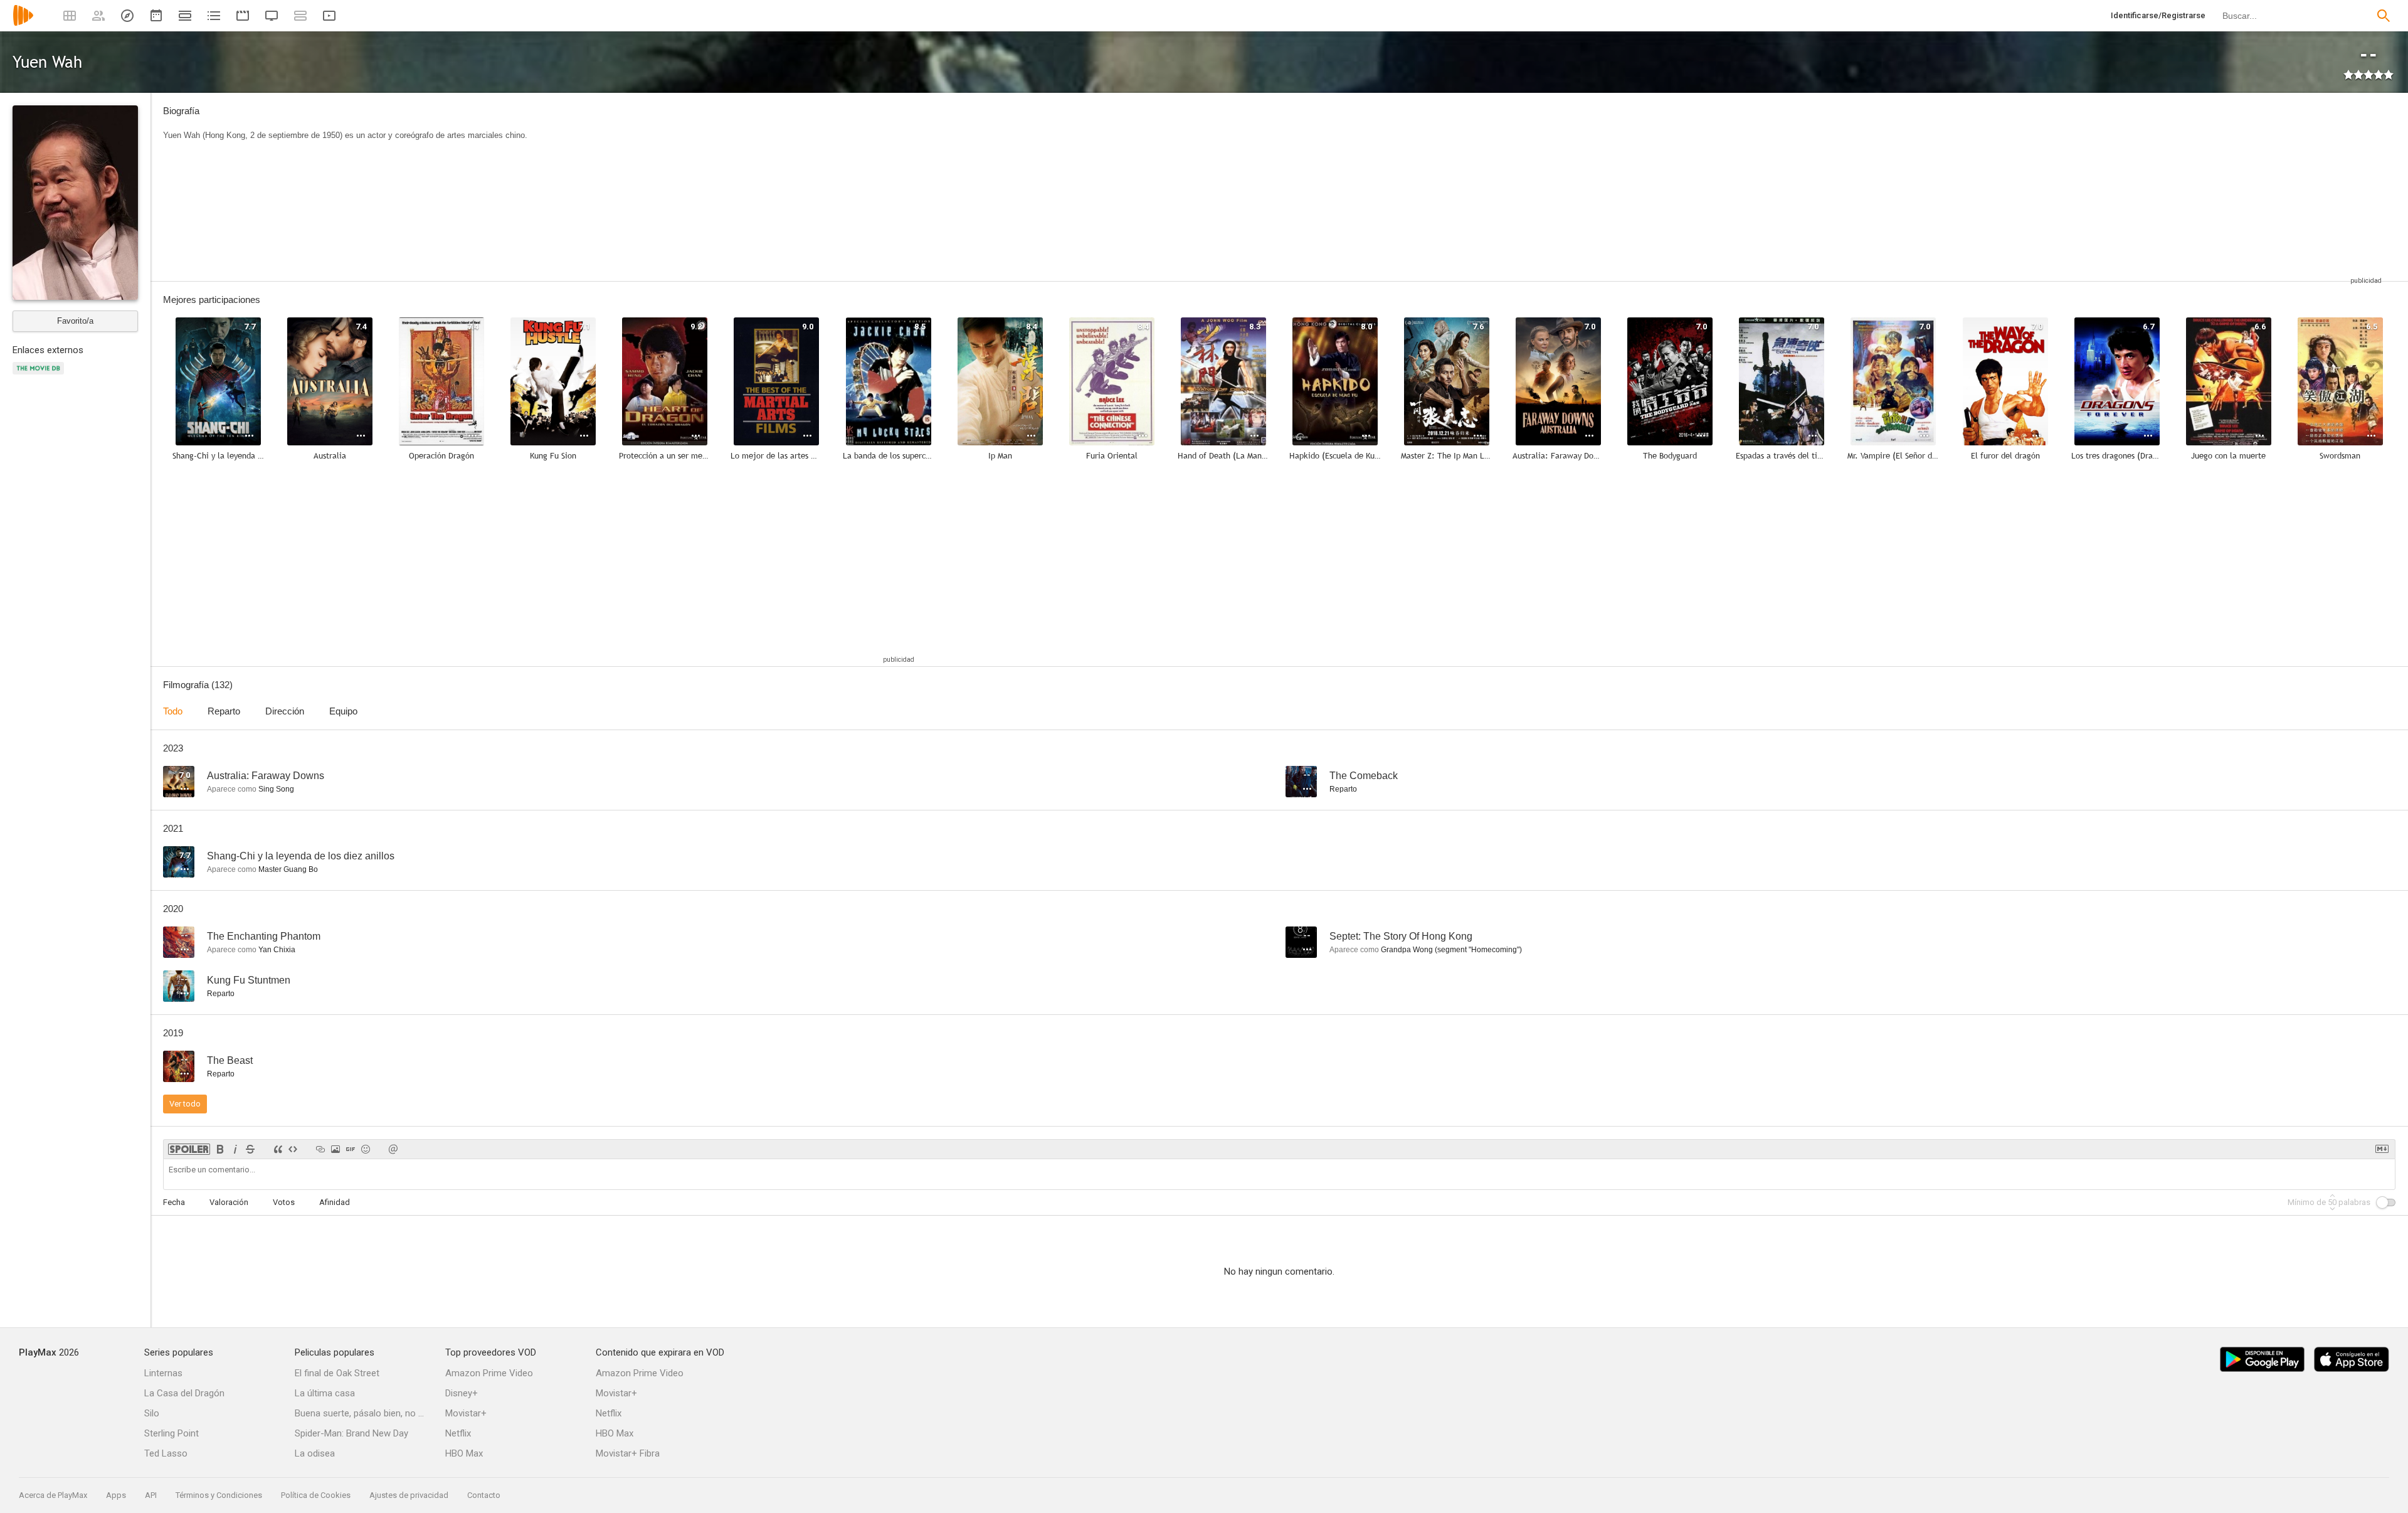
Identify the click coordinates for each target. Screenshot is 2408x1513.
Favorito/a (75, 321)
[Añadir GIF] (351, 1149)
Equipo (343, 711)
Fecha (174, 1202)
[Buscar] (2384, 16)
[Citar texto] (278, 1149)
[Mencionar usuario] (393, 1149)
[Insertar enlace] (320, 1149)
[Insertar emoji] (366, 1149)
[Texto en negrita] (220, 1149)
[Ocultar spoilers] (189, 1149)
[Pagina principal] (23, 24)
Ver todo (185, 1104)
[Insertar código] (293, 1149)
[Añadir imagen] (335, 1149)
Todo (173, 711)
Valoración (229, 1202)
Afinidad (335, 1202)
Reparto (224, 711)
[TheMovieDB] (40, 375)
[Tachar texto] (250, 1149)
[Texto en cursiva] (235, 1149)
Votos (284, 1202)
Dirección (285, 711)
